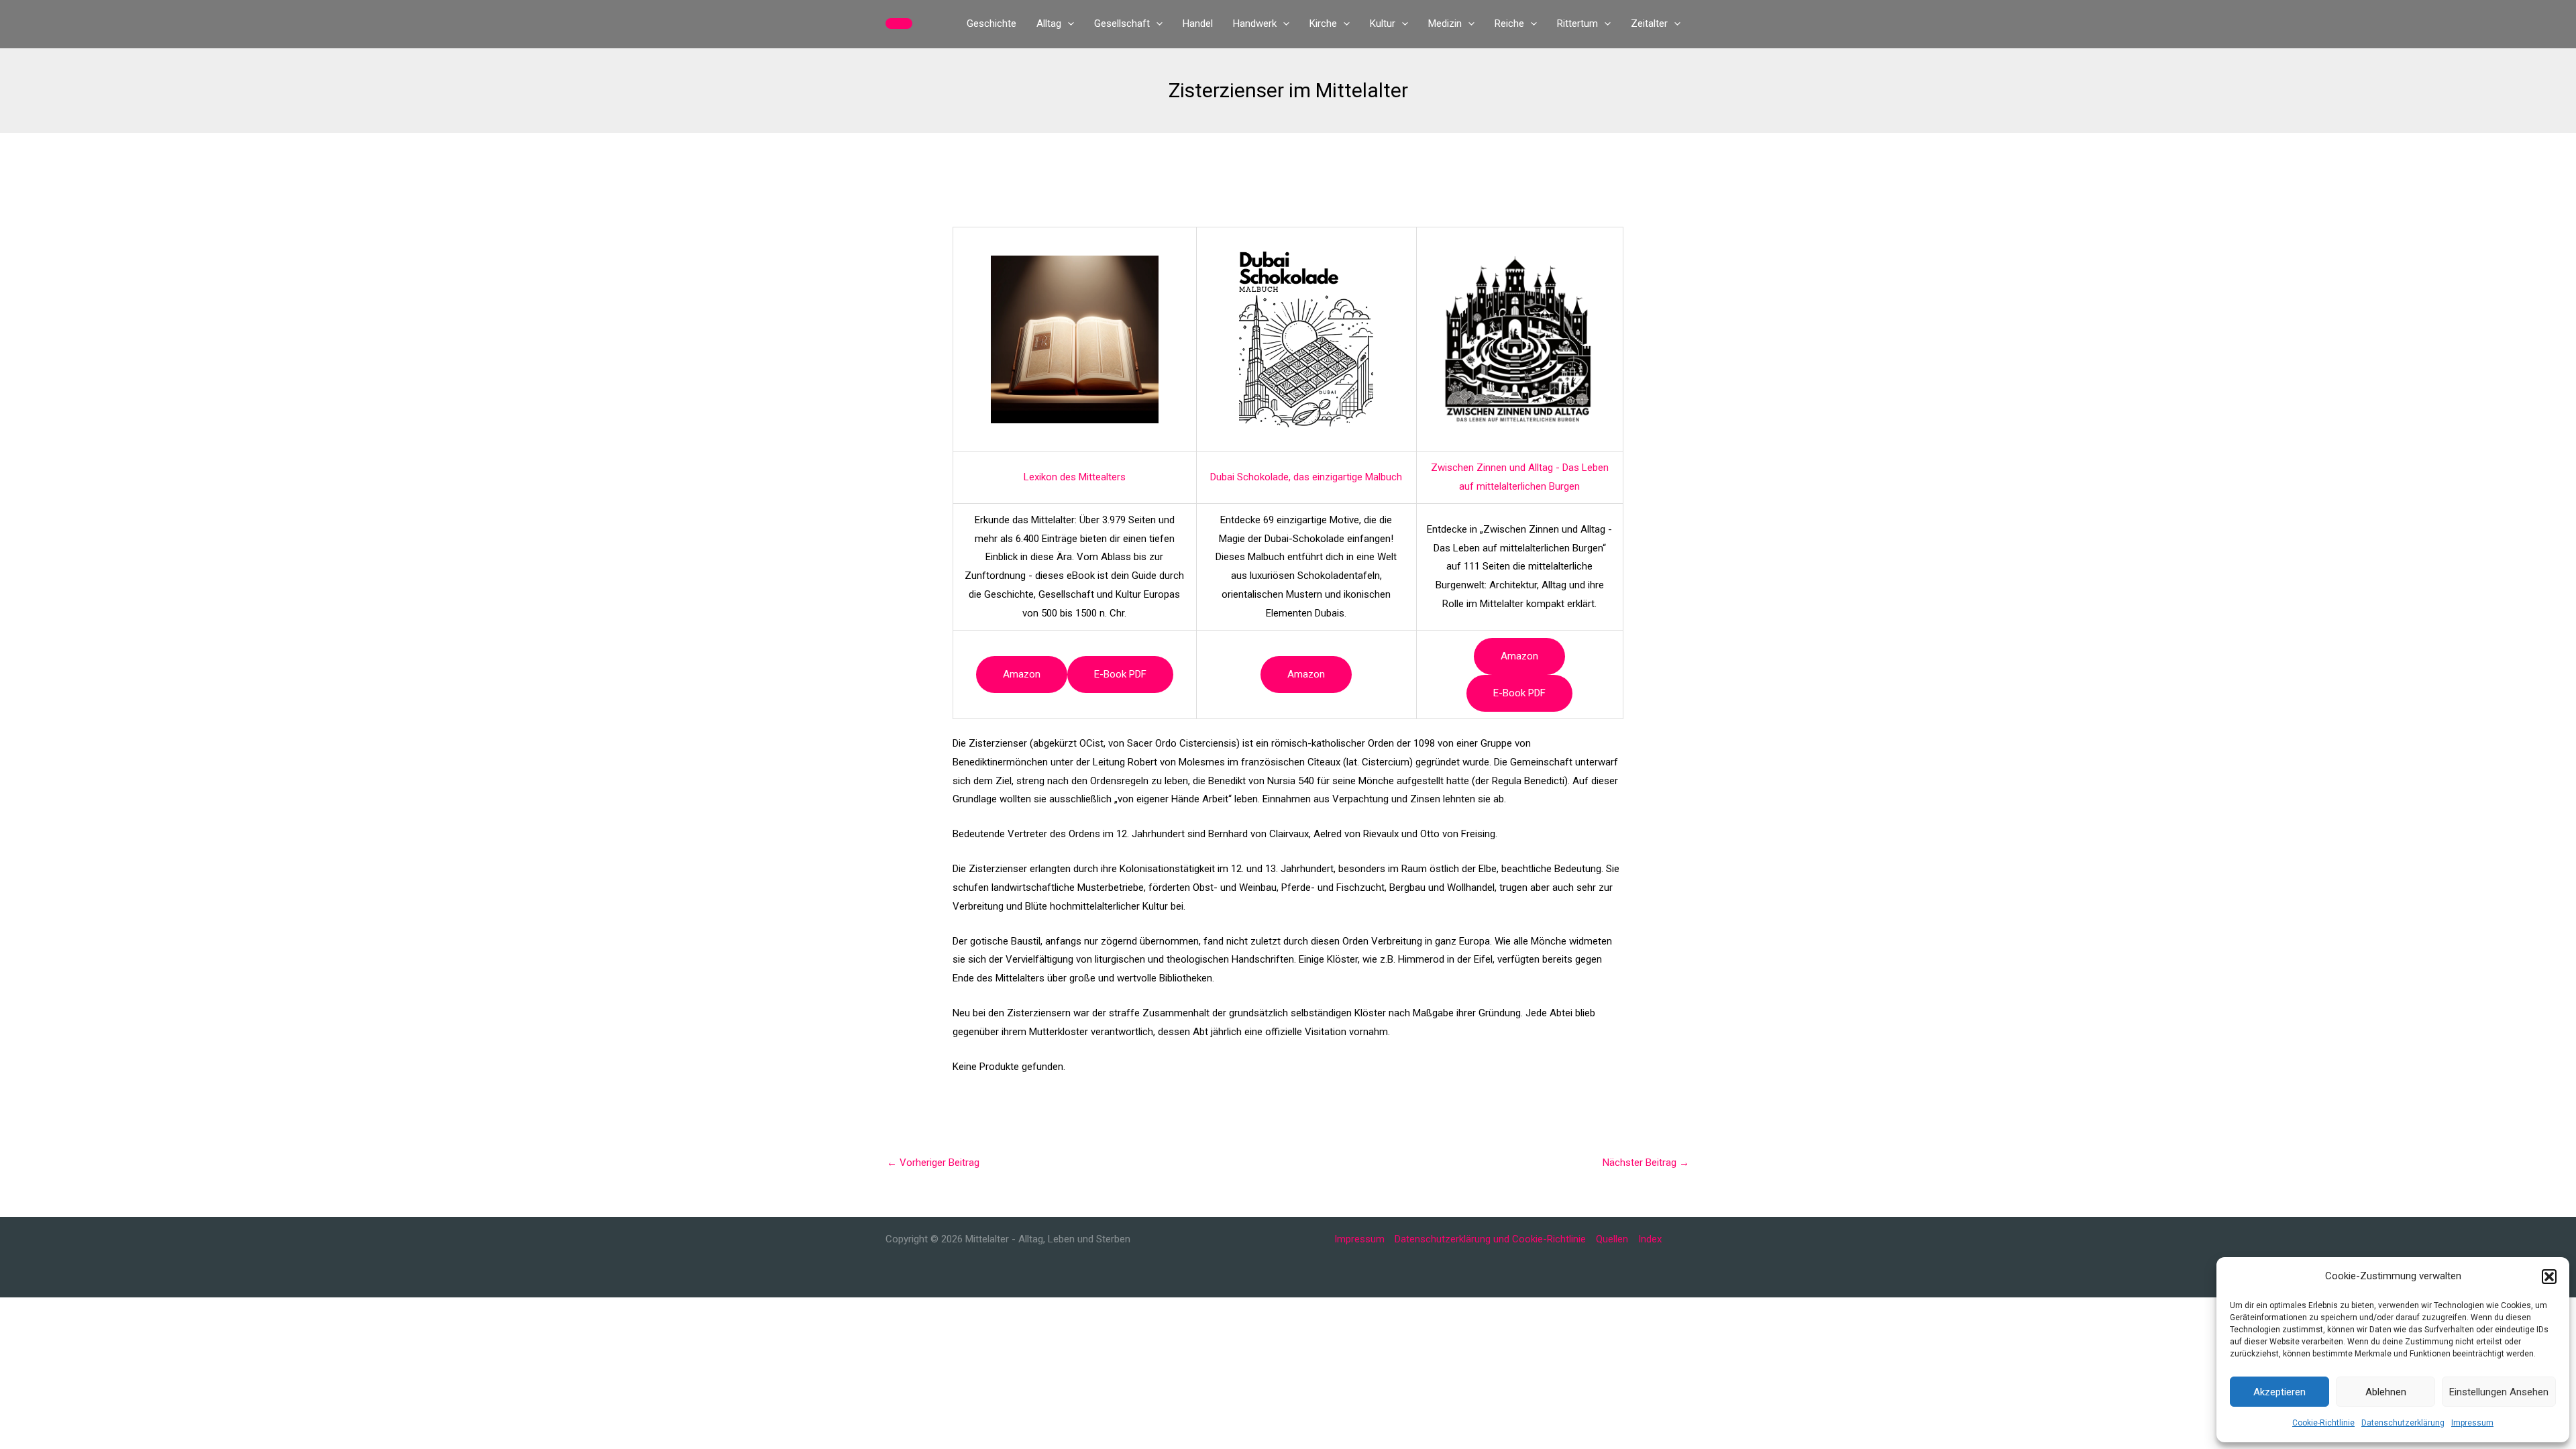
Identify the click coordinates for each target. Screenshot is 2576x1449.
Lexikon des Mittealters (1075, 477)
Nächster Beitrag (1646, 1163)
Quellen (1612, 1239)
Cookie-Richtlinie (2323, 1423)
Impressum (2472, 1423)
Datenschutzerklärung (2403, 1423)
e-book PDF (1120, 674)
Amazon (1022, 674)
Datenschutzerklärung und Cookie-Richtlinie (1490, 1239)
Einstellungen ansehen (2499, 1392)
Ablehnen (2386, 1392)
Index (1650, 1239)
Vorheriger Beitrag (933, 1163)
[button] (2549, 1277)
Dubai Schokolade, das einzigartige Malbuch (1306, 477)
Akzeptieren (2279, 1392)
